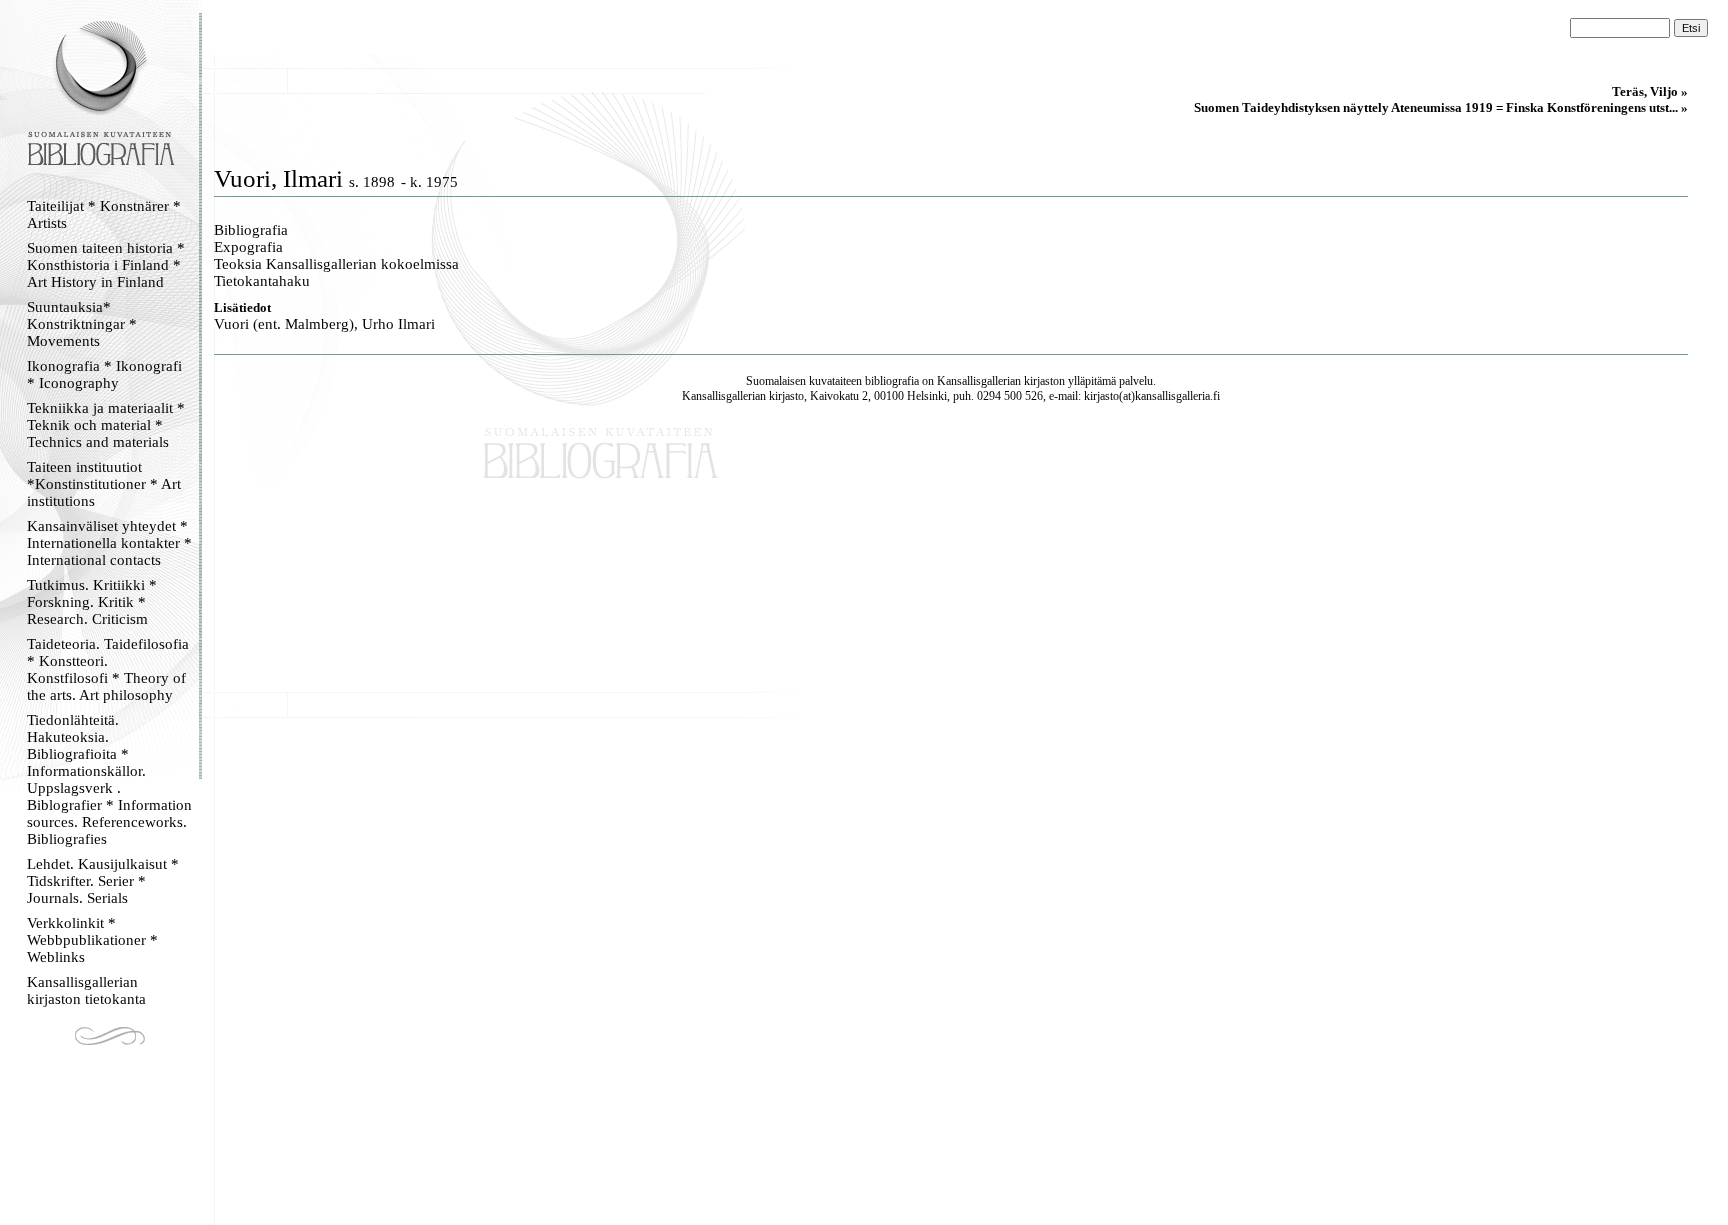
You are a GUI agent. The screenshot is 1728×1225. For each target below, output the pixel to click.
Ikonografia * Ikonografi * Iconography (104, 374)
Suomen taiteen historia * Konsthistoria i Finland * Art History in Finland (106, 265)
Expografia (248, 247)
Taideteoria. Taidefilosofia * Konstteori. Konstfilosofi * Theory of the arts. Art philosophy (108, 669)
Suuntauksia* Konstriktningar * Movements (82, 324)
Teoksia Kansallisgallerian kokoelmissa (336, 264)
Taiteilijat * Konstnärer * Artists (104, 214)
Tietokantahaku (262, 281)
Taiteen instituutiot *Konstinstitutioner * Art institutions (104, 484)
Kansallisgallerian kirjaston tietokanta (86, 990)
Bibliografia (251, 230)
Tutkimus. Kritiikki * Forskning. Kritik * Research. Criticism (92, 602)
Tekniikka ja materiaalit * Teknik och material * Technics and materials (106, 425)
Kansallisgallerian (979, 381)
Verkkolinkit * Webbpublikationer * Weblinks (92, 940)
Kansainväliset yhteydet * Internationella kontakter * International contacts (109, 543)
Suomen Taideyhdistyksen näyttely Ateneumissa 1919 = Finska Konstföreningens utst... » (1441, 107)
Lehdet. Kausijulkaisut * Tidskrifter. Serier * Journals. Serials (103, 881)
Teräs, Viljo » (1650, 91)
